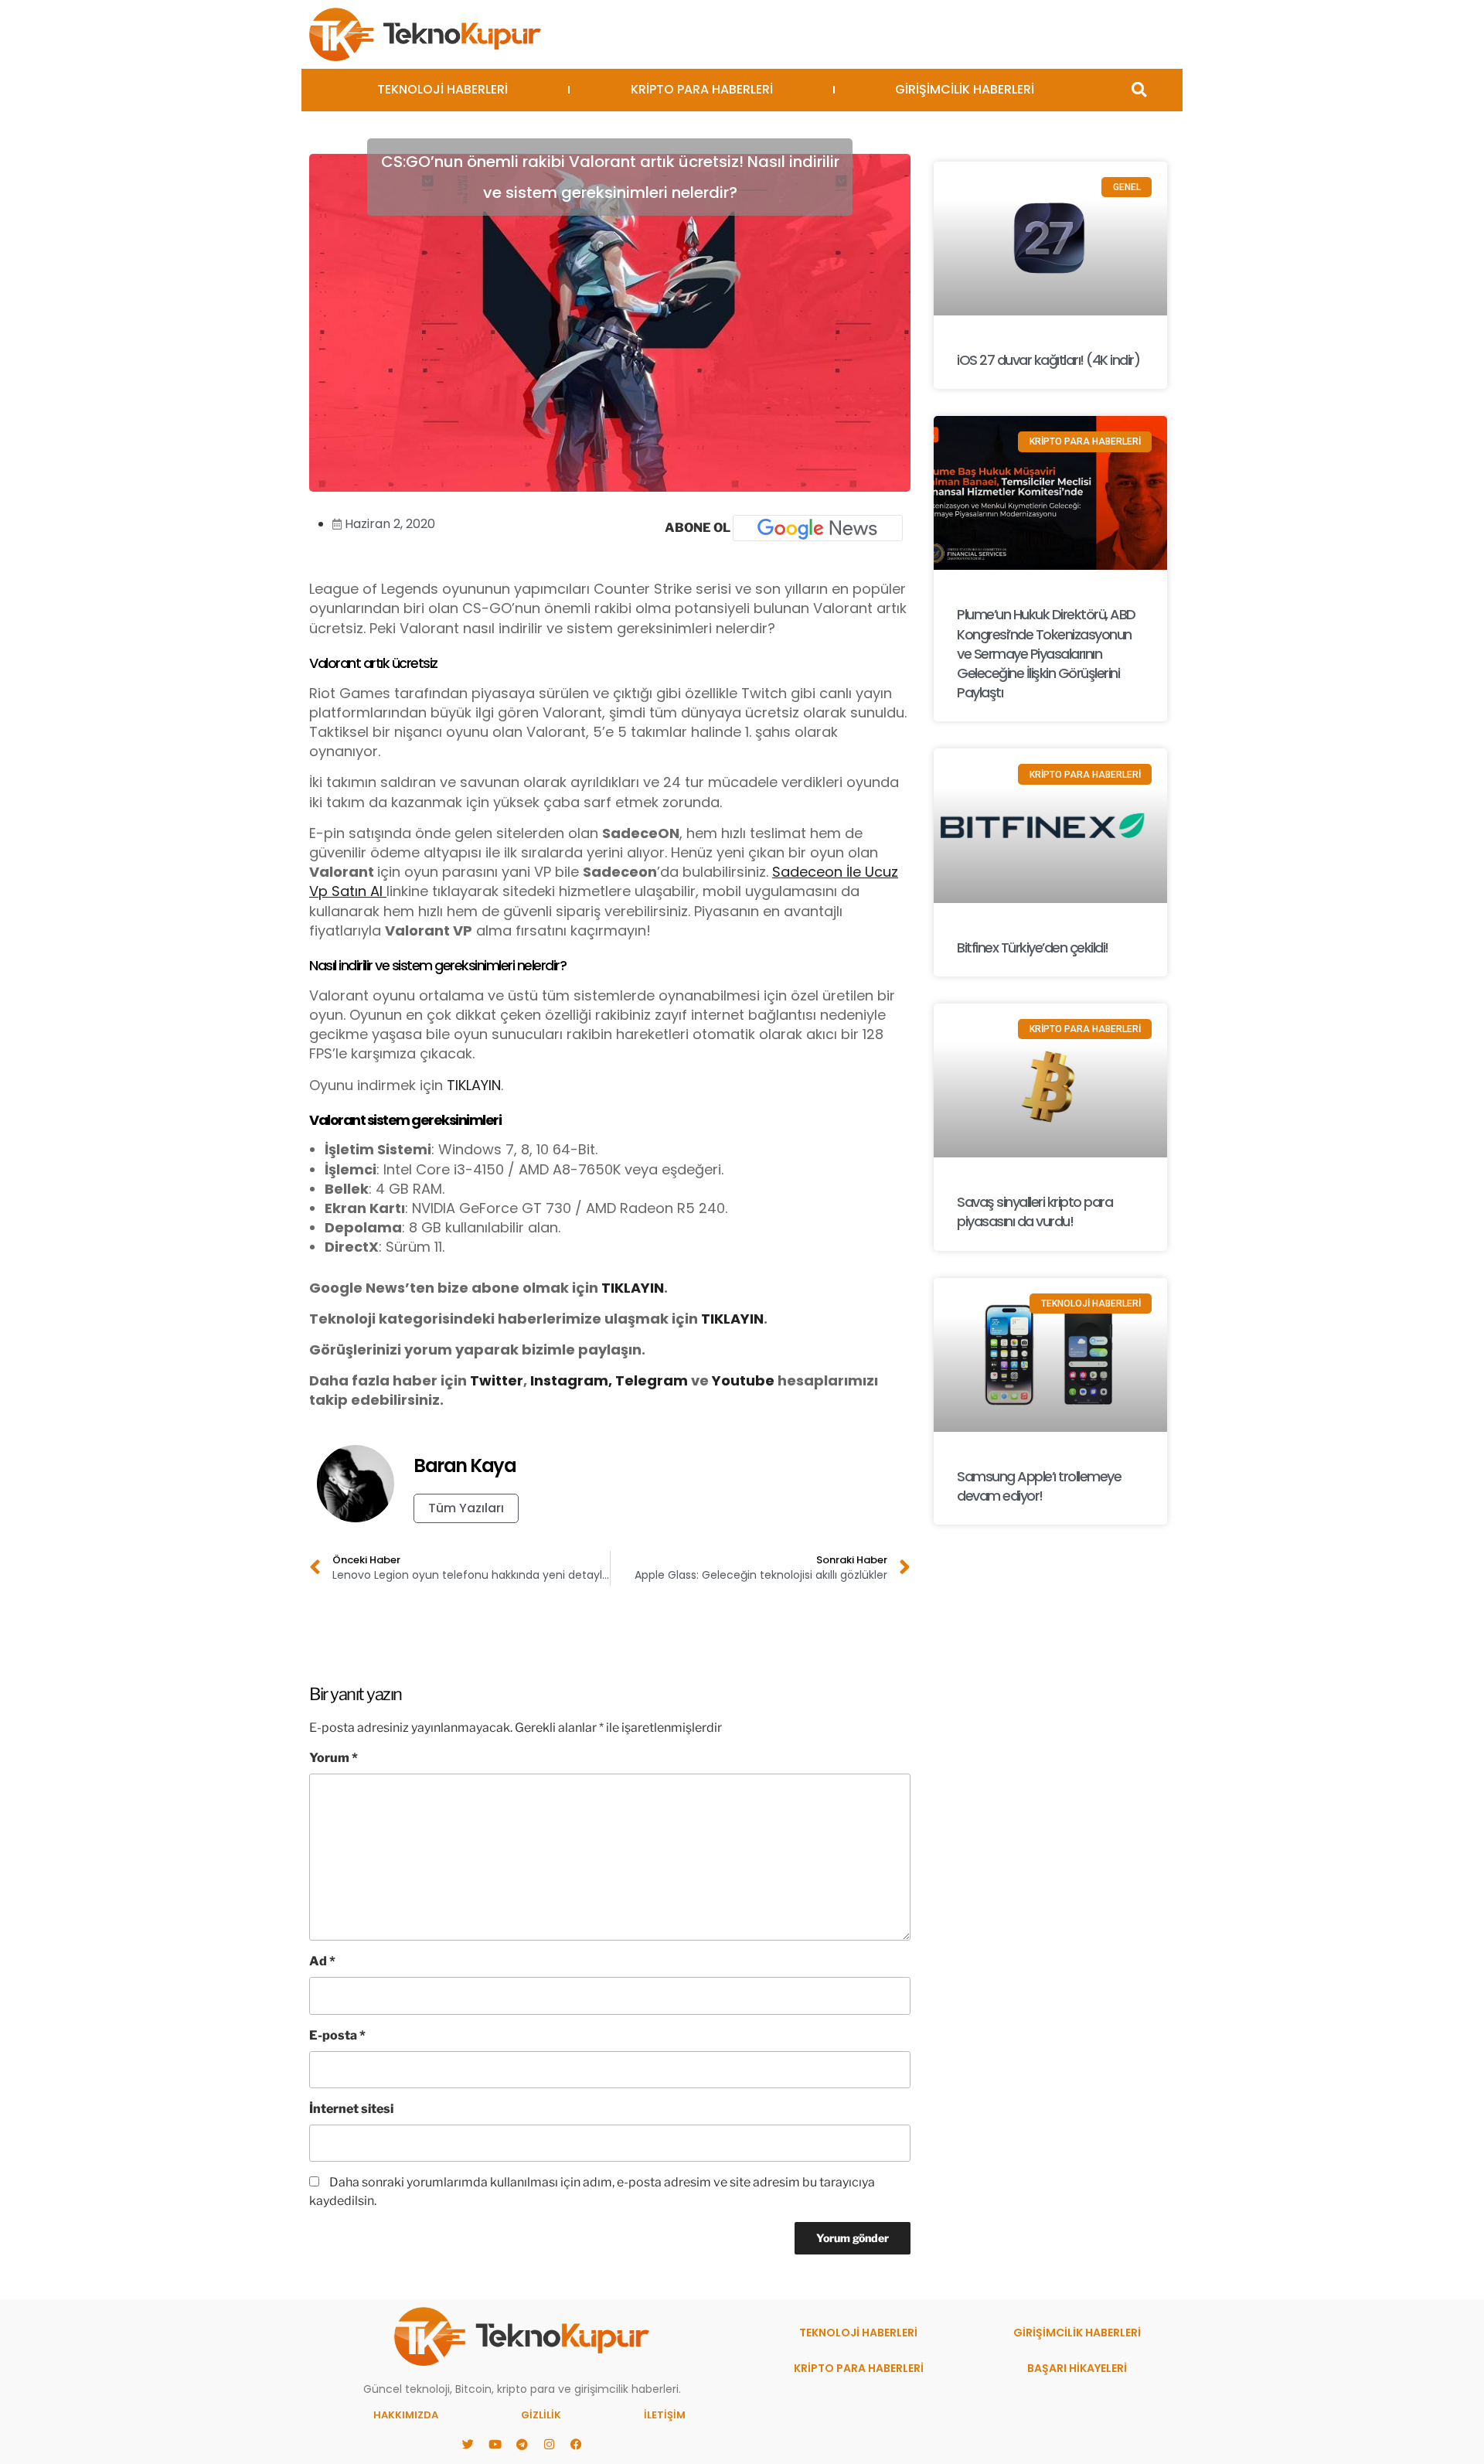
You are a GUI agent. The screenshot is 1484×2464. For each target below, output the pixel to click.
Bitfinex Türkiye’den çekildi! (1033, 947)
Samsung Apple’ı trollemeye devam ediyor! (1039, 1486)
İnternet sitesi (351, 2109)
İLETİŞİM (665, 2415)
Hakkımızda (406, 2415)
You (726, 1380)
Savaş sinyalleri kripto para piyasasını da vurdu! (1035, 1212)
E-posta (337, 2035)
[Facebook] (576, 2445)
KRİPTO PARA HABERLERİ (702, 89)
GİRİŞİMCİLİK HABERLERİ (965, 89)
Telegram (652, 1380)
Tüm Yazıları (466, 1508)
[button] (1139, 90)
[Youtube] (495, 2445)
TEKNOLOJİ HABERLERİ (442, 89)
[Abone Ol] (818, 528)
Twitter (497, 1380)
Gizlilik (541, 2415)
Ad (322, 1961)
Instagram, (571, 1380)
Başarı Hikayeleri (1077, 2368)
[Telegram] (522, 2445)
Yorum (334, 1758)
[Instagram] (549, 2445)
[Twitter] (468, 2445)
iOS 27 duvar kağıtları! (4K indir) (1048, 360)
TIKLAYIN (474, 1085)
